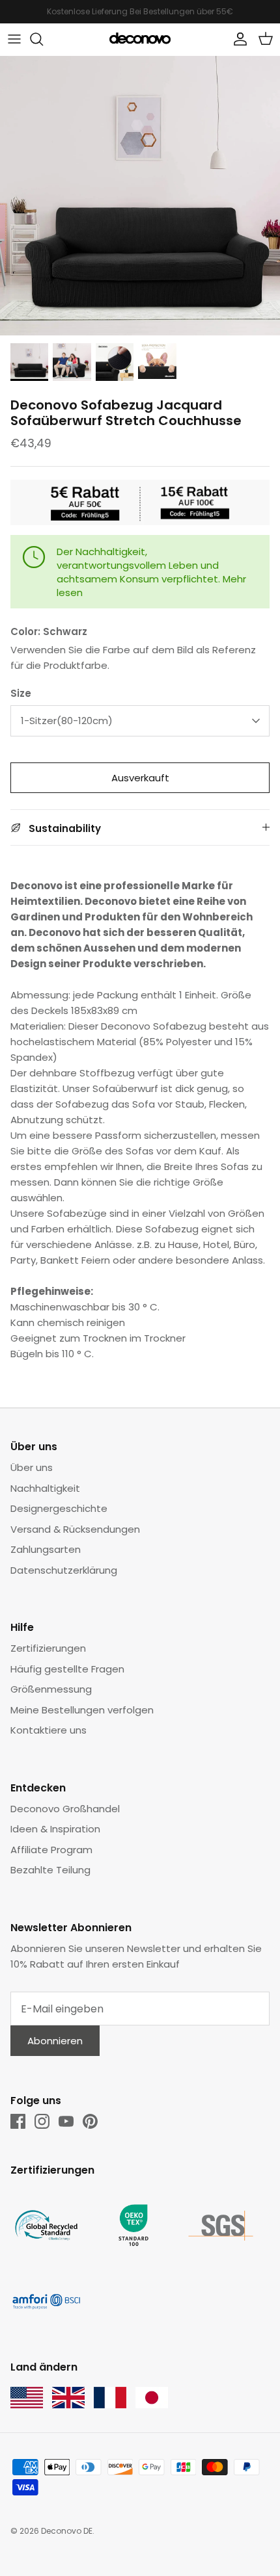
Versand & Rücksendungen (75, 1529)
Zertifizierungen (48, 1648)
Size (21, 693)
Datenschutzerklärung (64, 1570)
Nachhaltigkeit (45, 1488)
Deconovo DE (67, 2531)
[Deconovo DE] (140, 39)
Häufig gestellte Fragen (67, 1669)
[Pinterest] (90, 2121)
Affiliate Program (51, 1850)
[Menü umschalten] (14, 39)
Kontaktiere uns (49, 1730)
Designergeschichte (59, 1508)
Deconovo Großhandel (65, 1809)
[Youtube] (66, 2121)
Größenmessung (51, 1689)
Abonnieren (55, 2041)
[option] (140, 196)
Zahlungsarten (46, 1549)
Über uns (32, 1467)
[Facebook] (18, 2121)
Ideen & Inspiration (55, 1829)
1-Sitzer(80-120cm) (67, 721)
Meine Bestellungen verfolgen (82, 1710)
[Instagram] (42, 2121)
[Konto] (237, 39)
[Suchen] (43, 39)
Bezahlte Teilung (50, 1870)
